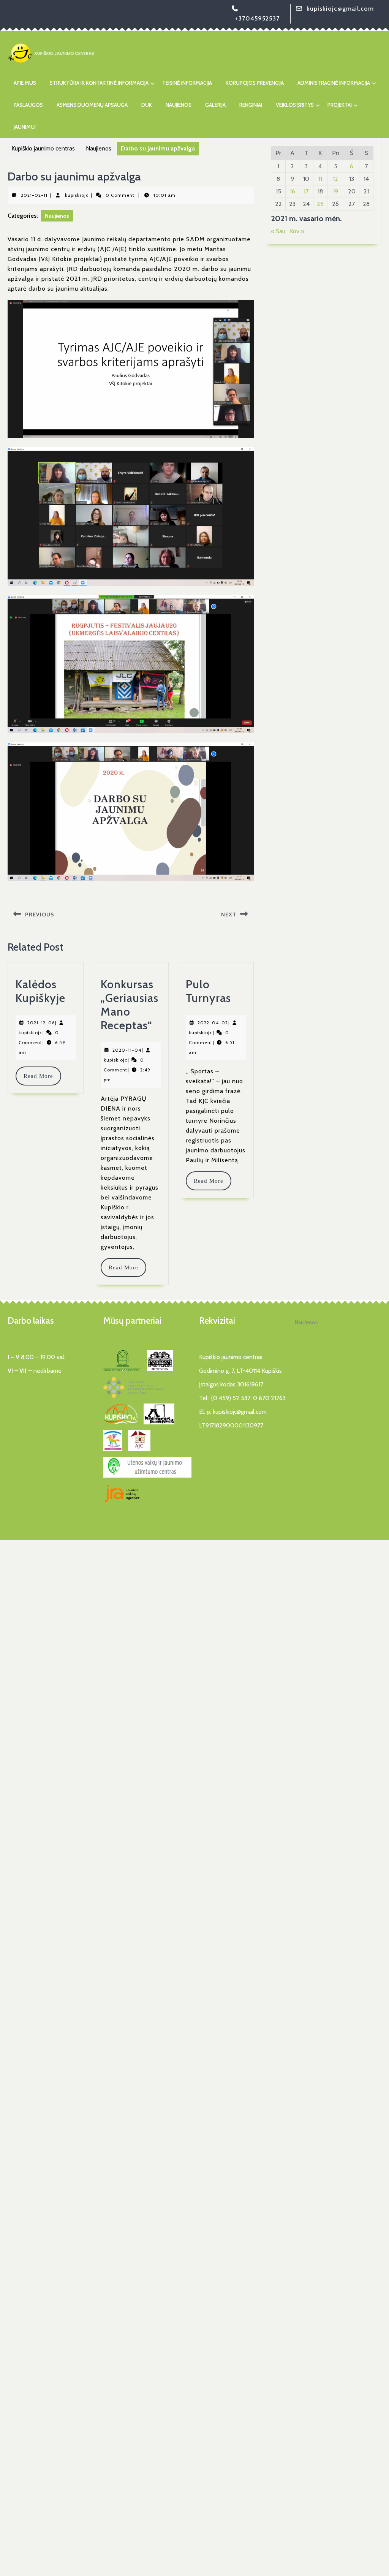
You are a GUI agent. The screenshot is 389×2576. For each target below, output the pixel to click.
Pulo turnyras (208, 991)
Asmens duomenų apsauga (92, 105)
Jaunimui (25, 127)
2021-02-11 (34, 195)
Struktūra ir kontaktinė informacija (99, 83)
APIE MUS (25, 83)
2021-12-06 (41, 1023)
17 (306, 191)
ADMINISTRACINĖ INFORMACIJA (334, 83)
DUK (147, 105)
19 (335, 191)
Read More (42, 1076)
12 (335, 179)
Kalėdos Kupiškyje (40, 991)
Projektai (340, 105)
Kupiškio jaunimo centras (43, 148)
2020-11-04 (127, 1050)
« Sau (278, 231)
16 (293, 191)
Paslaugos (28, 105)
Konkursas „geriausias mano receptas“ (130, 1005)
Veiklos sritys (295, 105)
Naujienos (179, 105)
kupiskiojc (77, 195)
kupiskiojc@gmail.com (340, 9)
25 (320, 204)
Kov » (297, 231)
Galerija (215, 105)
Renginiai (251, 105)
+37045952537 (257, 18)
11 (320, 179)
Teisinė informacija (187, 83)
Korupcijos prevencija (255, 83)
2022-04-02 (213, 1023)
